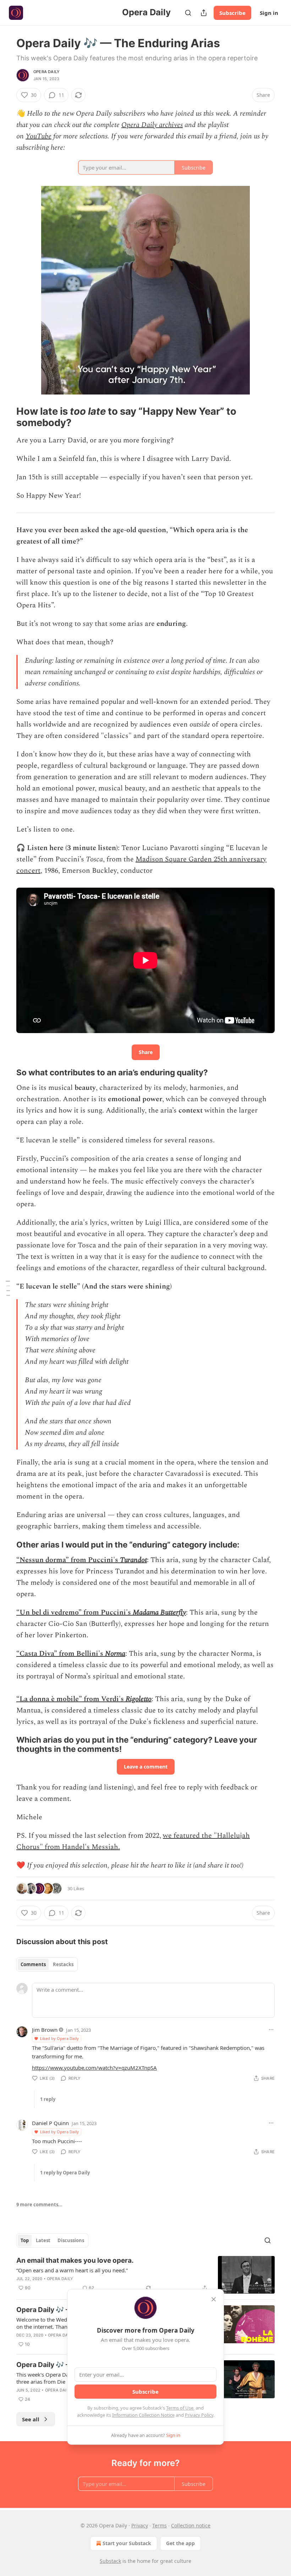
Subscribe (232, 13)
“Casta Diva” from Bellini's (61, 1654)
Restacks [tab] (63, 1964)
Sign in (269, 13)
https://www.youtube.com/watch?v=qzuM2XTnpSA (94, 2068)
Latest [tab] (43, 2240)
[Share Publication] (204, 13)
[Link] (6, 417)
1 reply (48, 2099)
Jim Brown (45, 2030)
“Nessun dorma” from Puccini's (68, 1560)
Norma (115, 1654)
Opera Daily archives (152, 125)
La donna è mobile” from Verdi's (73, 1699)
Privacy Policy (199, 2415)
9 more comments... (39, 2205)
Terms (160, 2525)
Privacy (140, 2525)
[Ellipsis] (271, 2030)
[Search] (188, 13)
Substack (110, 2561)
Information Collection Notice (143, 2415)
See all (31, 2419)
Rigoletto (139, 1699)
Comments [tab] (33, 1964)
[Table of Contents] (8, 1288)
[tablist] (47, 1964)
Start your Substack (127, 2543)
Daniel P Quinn (50, 2123)
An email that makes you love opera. (75, 2260)
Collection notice (191, 2525)
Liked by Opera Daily (59, 2038)
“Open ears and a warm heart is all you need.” (72, 2270)
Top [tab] (25, 2240)
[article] (145, 2275)
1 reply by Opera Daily (65, 2173)
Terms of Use (180, 2408)
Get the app (180, 2543)
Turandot (133, 1560)
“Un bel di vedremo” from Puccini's (75, 1612)
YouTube (39, 136)
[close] (214, 2299)
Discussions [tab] (71, 2240)
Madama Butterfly (159, 1612)
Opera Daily (46, 72)
